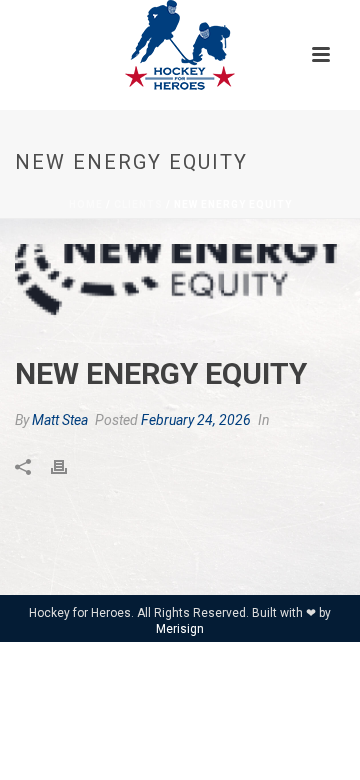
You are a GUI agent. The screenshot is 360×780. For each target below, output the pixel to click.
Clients (138, 204)
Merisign (180, 629)
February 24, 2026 (196, 420)
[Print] (69, 466)
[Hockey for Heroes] (180, 45)
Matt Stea (60, 420)
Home (86, 204)
